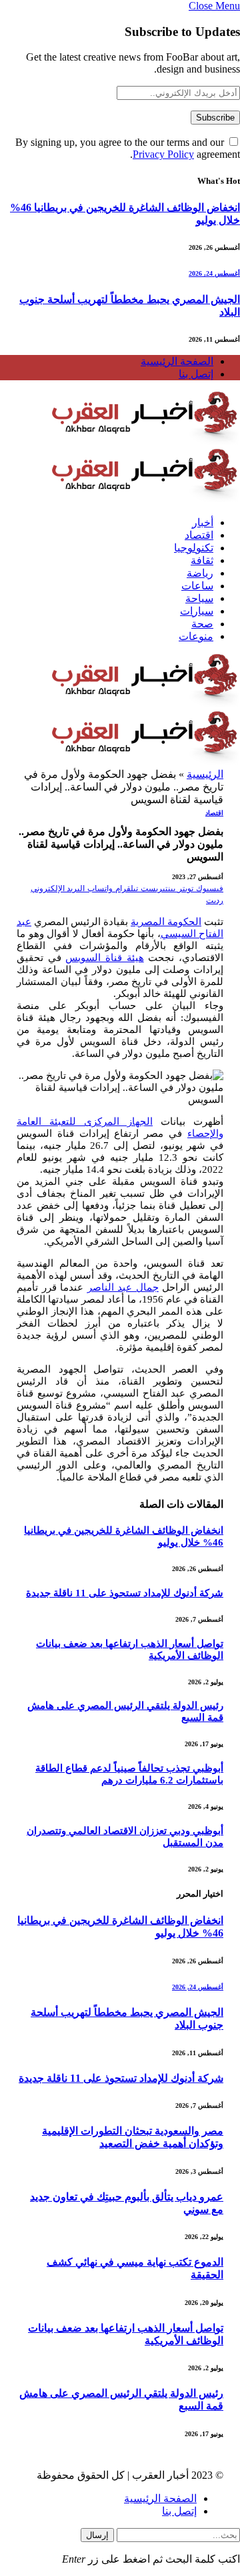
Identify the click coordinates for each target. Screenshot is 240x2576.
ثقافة (202, 560)
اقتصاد (199, 535)
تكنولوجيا (194, 548)
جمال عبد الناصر (123, 1287)
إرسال (97, 2535)
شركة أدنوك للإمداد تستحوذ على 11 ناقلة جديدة (125, 1593)
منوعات (196, 636)
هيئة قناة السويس (104, 958)
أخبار (203, 522)
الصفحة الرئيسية (177, 361)
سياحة (199, 598)
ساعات (197, 586)
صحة (202, 624)
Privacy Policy (163, 154)
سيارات (197, 611)
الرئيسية (205, 774)
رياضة (200, 573)
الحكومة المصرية (166, 922)
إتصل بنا (196, 374)
